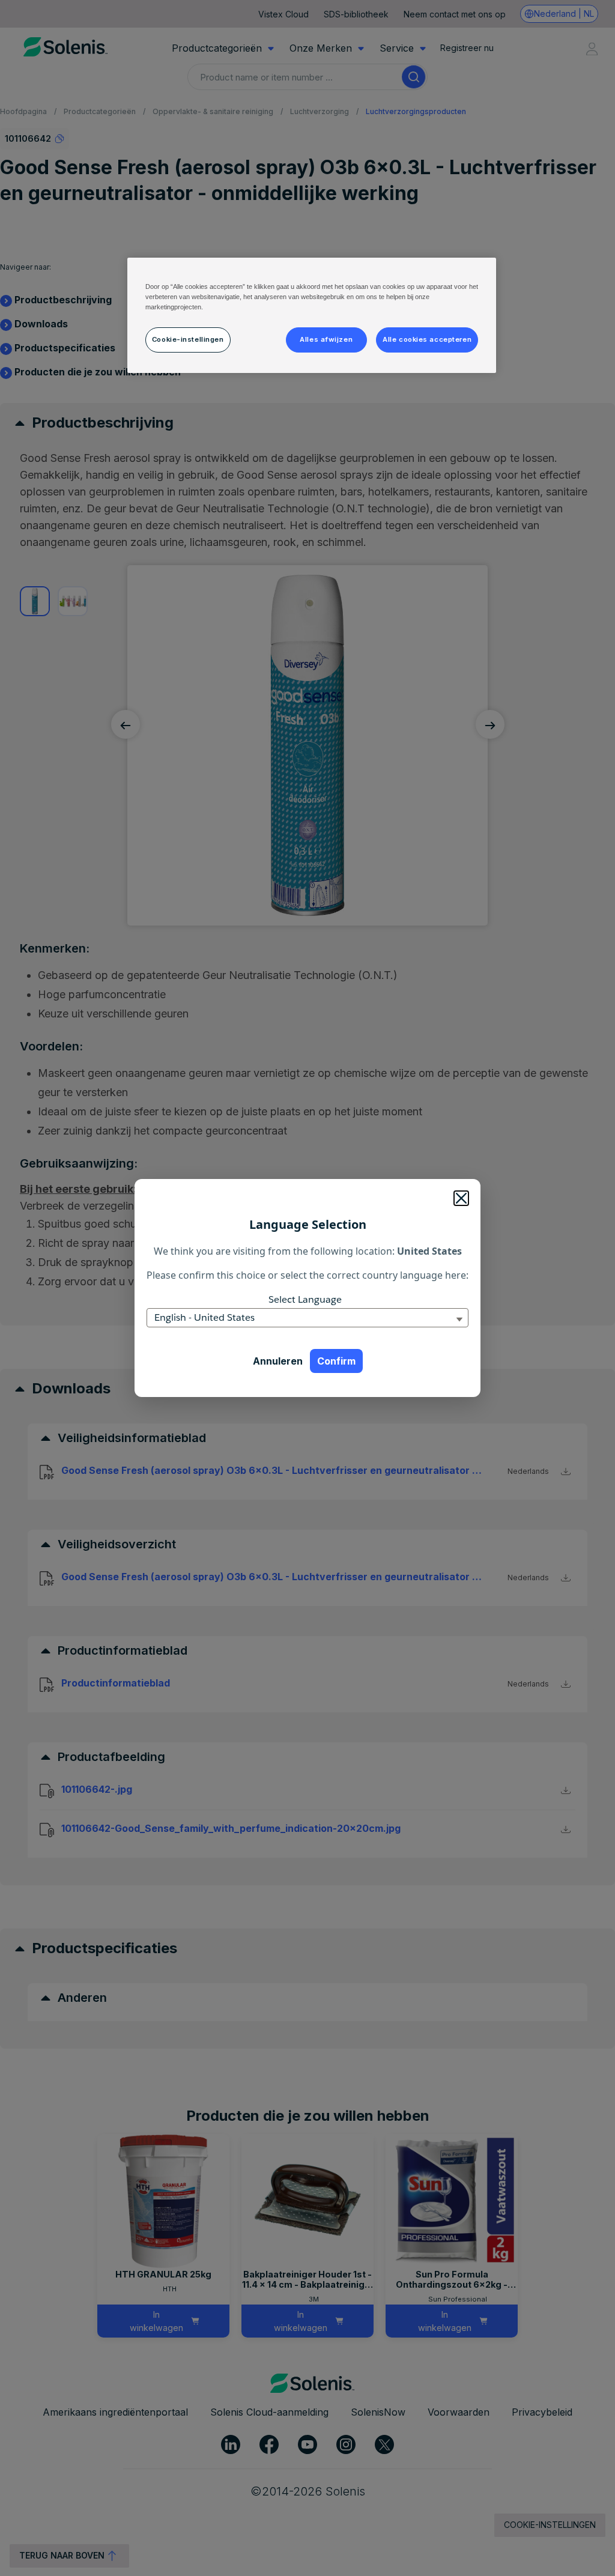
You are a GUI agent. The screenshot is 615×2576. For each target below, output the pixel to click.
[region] (312, 315)
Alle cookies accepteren (427, 339)
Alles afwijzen (326, 339)
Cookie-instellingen (188, 339)
